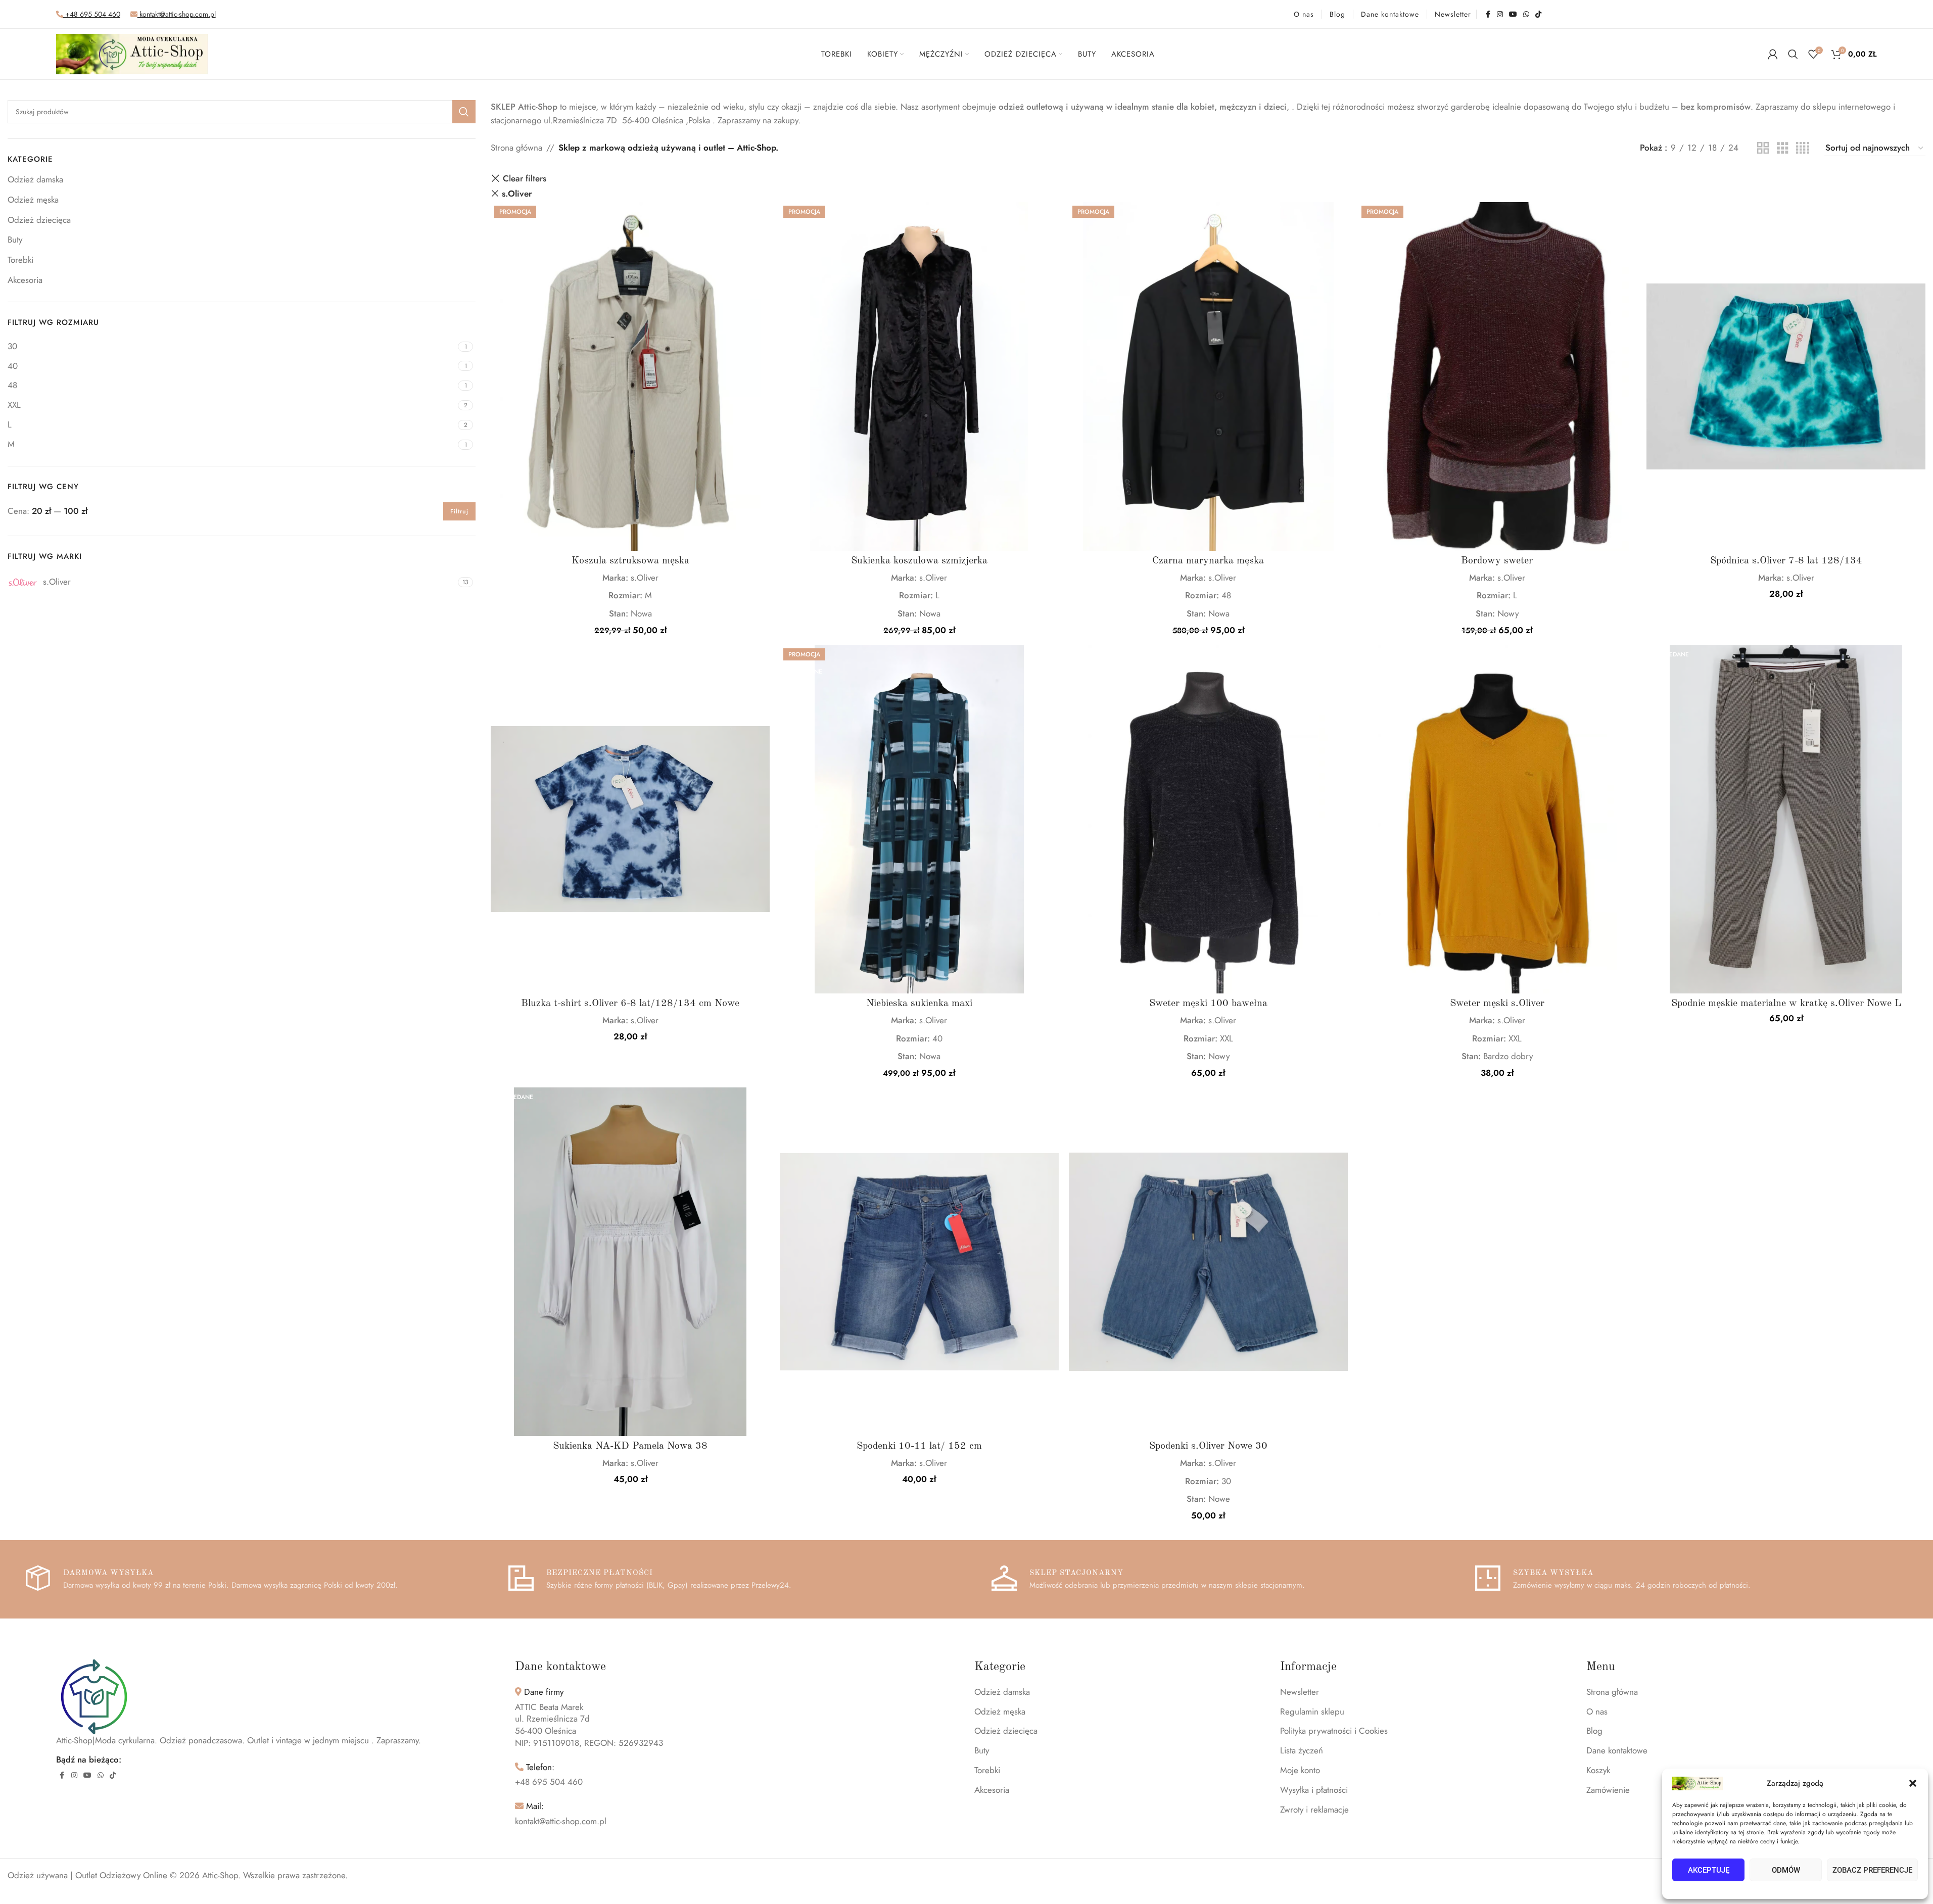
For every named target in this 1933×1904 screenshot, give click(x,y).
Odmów (1786, 1870)
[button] (1913, 1783)
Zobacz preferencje (1872, 1870)
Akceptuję (1709, 1870)
